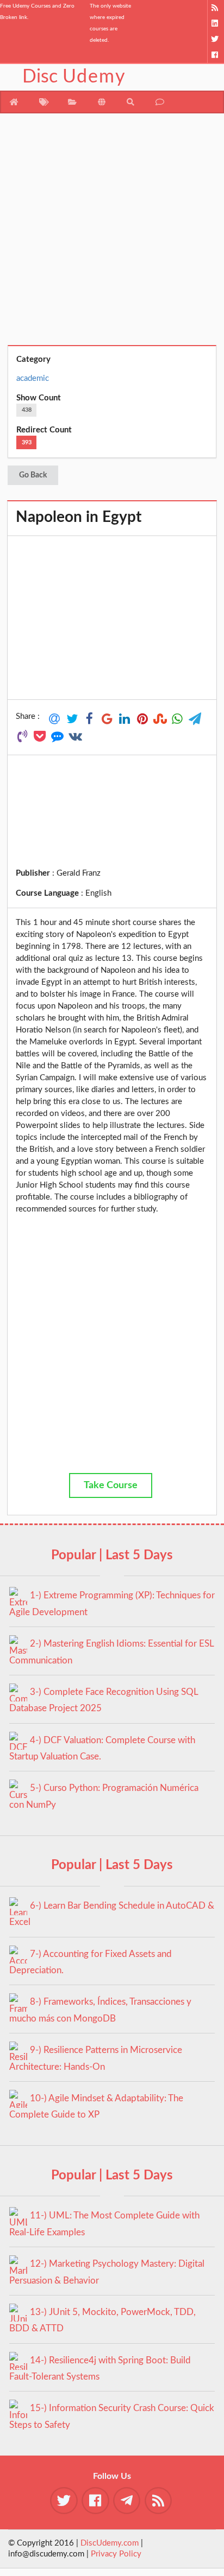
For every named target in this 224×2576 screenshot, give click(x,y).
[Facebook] (216, 55)
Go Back (33, 475)
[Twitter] (216, 39)
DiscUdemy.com (110, 2543)
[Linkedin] (216, 24)
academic (33, 378)
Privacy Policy (116, 2554)
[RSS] (216, 8)
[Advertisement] (112, 233)
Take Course (111, 1485)
